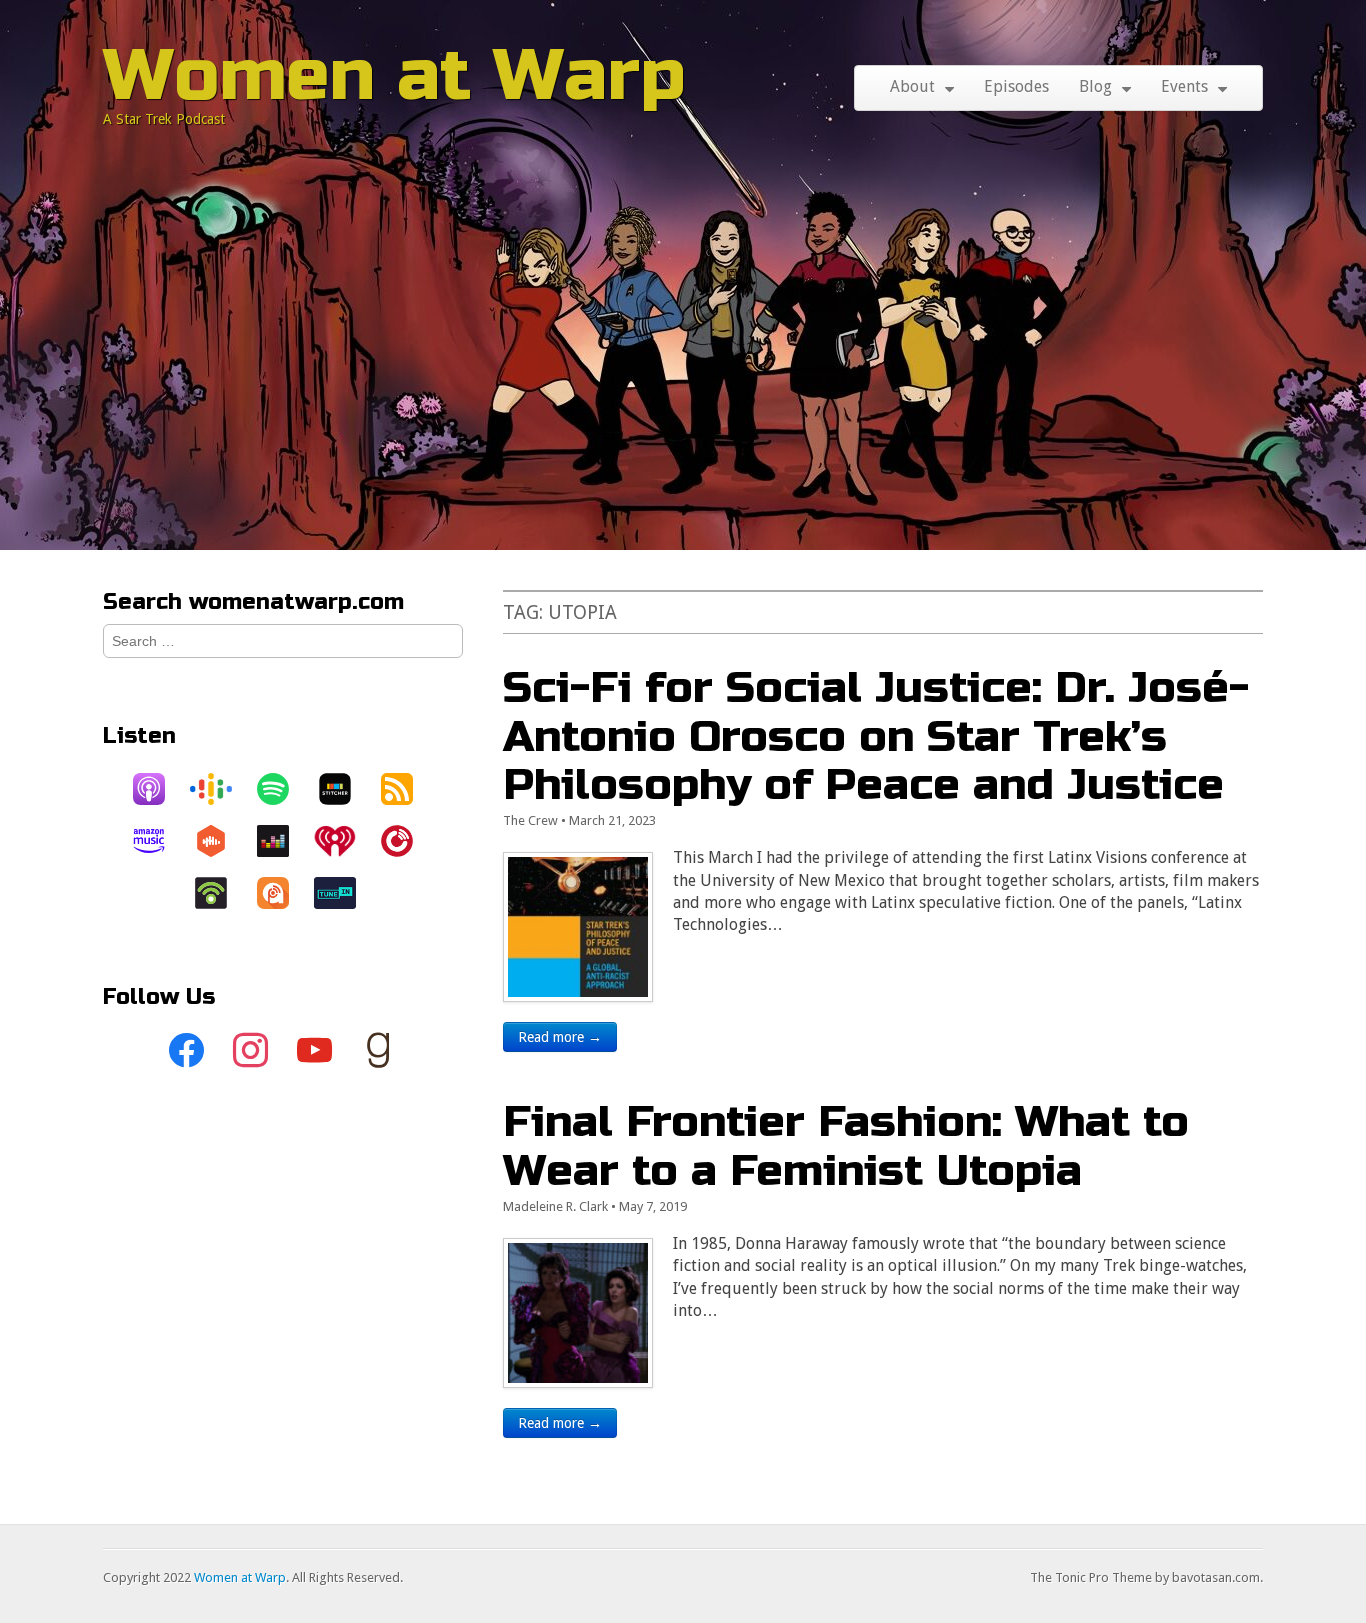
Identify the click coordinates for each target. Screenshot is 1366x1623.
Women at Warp (394, 75)
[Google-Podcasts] (221, 789)
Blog (1095, 86)
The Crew (530, 820)
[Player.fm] (407, 841)
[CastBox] (221, 841)
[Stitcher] (345, 789)
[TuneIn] (345, 893)
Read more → (560, 1037)
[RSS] (407, 789)
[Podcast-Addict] (283, 893)
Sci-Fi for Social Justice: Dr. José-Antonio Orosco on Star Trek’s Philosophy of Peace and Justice (876, 736)
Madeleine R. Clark (555, 1206)
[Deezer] (283, 841)
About (912, 86)
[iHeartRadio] (345, 841)
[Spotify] (283, 789)
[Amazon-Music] (159, 841)
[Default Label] (315, 1051)
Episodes (1016, 86)
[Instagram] (251, 1051)
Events (1184, 86)
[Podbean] (221, 893)
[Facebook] (187, 1051)
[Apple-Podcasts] (159, 789)
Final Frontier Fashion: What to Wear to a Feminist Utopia (846, 1145)
